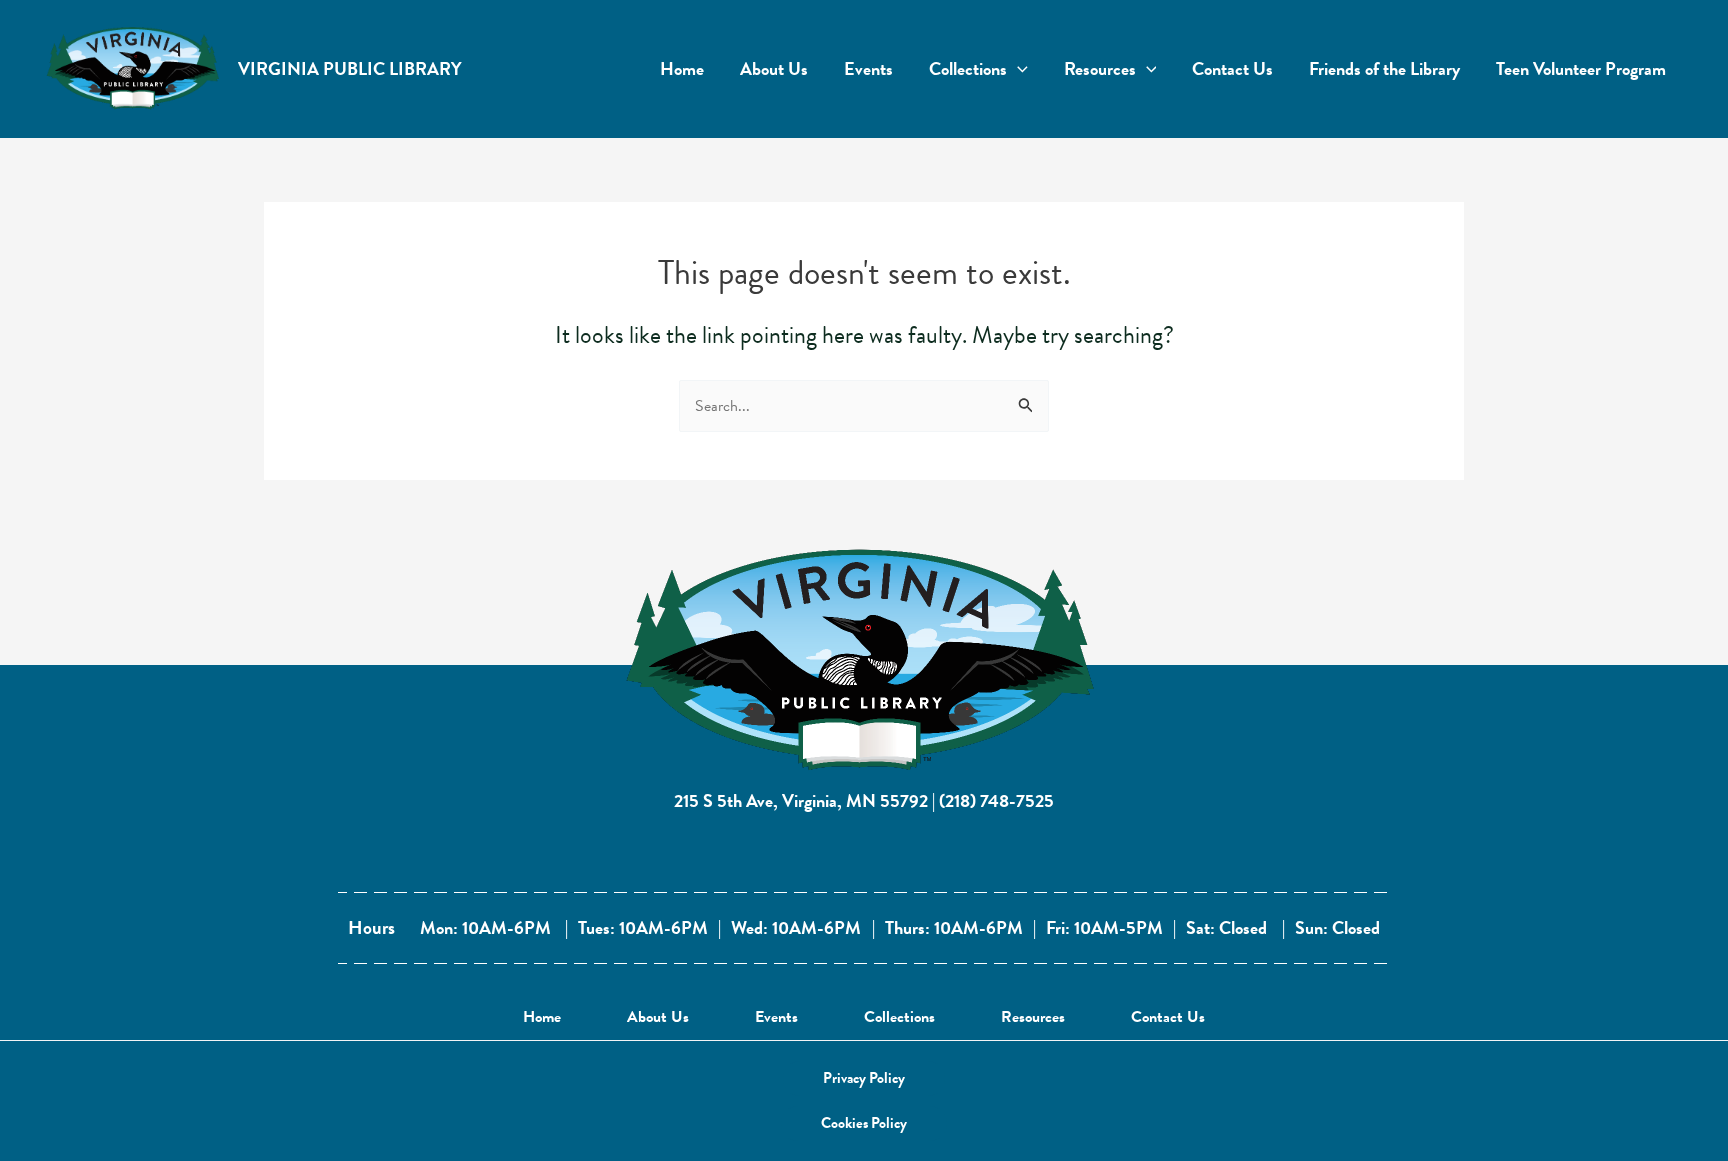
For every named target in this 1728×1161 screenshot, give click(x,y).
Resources (1033, 1017)
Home (542, 1017)
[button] (864, 1078)
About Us (658, 1017)
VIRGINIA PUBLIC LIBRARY (350, 68)
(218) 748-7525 (996, 800)
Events (776, 1017)
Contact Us (1168, 1017)
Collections (899, 1017)
